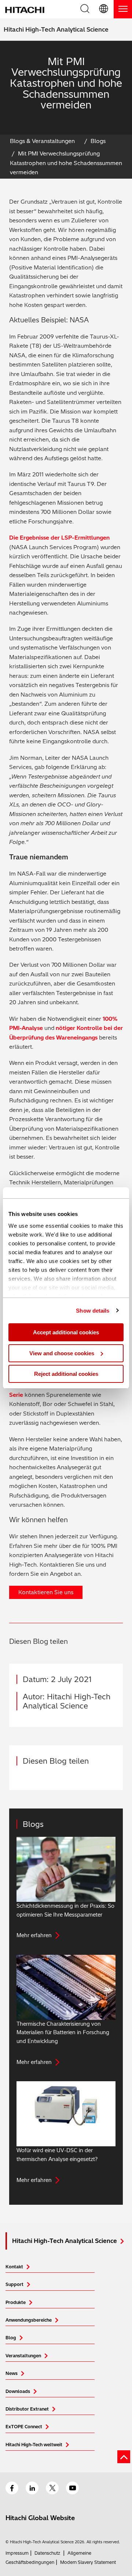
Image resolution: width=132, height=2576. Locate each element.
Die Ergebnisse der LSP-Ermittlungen (59, 538)
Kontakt (14, 2267)
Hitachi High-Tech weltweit (34, 2445)
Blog (11, 2338)
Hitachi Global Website (40, 2518)
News (12, 2373)
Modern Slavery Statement (88, 2562)
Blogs (98, 141)
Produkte (16, 2302)
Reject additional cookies (66, 1374)
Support (14, 2284)
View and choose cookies (62, 1353)
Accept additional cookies (66, 1332)
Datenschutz (47, 2553)
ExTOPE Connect (24, 2427)
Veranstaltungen (23, 2356)
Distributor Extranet (27, 2409)
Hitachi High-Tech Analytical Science (56, 29)
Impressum (17, 2553)
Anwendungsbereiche (29, 2320)
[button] (104, 9)
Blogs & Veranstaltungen (42, 141)
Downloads (18, 2391)
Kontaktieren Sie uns (46, 1592)
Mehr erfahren (34, 1935)
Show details (93, 1311)
